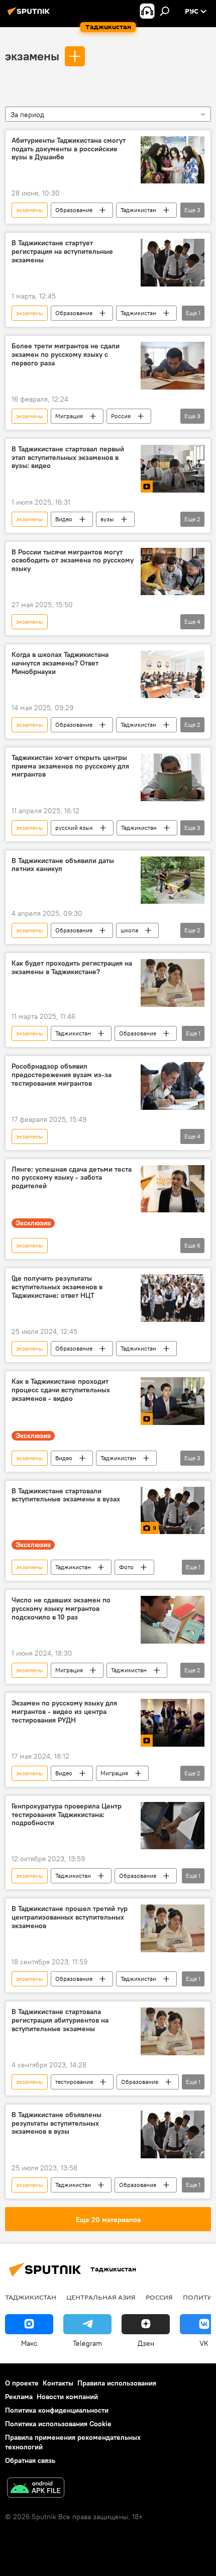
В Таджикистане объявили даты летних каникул (63, 865)
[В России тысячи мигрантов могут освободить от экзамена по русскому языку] (173, 572)
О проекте (22, 2383)
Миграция (69, 416)
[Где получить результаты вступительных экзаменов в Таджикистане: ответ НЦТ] (173, 1298)
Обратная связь (30, 2460)
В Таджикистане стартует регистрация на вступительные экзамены (62, 252)
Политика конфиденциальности (57, 2410)
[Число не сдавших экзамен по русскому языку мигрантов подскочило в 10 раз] (173, 1620)
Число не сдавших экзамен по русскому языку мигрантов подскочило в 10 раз (61, 1609)
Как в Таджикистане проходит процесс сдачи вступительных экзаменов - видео (61, 1390)
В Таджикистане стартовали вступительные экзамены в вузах (66, 1495)
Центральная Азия (101, 2297)
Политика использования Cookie (58, 2424)
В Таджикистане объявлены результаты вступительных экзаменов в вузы (57, 2123)
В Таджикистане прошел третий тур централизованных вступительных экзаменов (70, 1917)
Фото (126, 1567)
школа (129, 930)
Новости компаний (67, 2397)
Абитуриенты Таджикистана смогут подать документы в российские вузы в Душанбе (69, 149)
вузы (107, 519)
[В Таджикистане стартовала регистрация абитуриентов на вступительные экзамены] (173, 2031)
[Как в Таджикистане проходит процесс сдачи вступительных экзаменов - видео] (173, 1401)
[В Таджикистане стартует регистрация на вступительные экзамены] (173, 263)
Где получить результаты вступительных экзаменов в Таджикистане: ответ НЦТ (57, 1287)
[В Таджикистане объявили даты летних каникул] (173, 880)
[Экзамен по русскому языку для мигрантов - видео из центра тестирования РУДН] (173, 1723)
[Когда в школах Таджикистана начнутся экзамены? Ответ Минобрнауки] (173, 674)
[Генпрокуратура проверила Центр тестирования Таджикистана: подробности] (173, 1826)
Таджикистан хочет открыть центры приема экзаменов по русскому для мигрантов (70, 766)
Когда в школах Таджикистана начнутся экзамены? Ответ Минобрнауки (60, 663)
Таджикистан (138, 210)
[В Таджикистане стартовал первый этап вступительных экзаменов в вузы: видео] (173, 469)
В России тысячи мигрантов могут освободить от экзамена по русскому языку (73, 561)
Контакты (58, 2383)
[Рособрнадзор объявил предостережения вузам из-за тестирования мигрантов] (173, 1086)
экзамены (32, 56)
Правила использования (117, 2383)
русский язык (74, 828)
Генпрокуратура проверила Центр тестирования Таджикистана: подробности (67, 1815)
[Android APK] (36, 2489)
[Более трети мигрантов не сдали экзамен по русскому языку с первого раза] (173, 366)
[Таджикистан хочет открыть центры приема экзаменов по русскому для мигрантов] (173, 777)
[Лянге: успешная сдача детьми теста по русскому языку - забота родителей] (173, 1189)
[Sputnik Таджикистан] (30, 15)
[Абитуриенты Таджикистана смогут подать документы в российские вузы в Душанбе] (173, 160)
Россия (121, 416)
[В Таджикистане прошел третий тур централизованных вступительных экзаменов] (173, 1928)
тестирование (74, 2082)
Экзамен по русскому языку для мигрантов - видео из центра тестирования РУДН (64, 1712)
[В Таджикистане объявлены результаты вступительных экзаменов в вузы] (173, 2134)
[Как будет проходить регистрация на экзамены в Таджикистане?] (173, 983)
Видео (64, 519)
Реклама (19, 2397)
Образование (74, 210)
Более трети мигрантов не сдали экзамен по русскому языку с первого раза (66, 355)
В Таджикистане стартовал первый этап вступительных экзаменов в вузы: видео (68, 458)
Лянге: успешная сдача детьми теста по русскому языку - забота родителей (72, 1178)
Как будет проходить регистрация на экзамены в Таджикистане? (72, 968)
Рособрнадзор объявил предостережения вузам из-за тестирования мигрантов (62, 1075)
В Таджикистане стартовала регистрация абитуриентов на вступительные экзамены (60, 2020)
